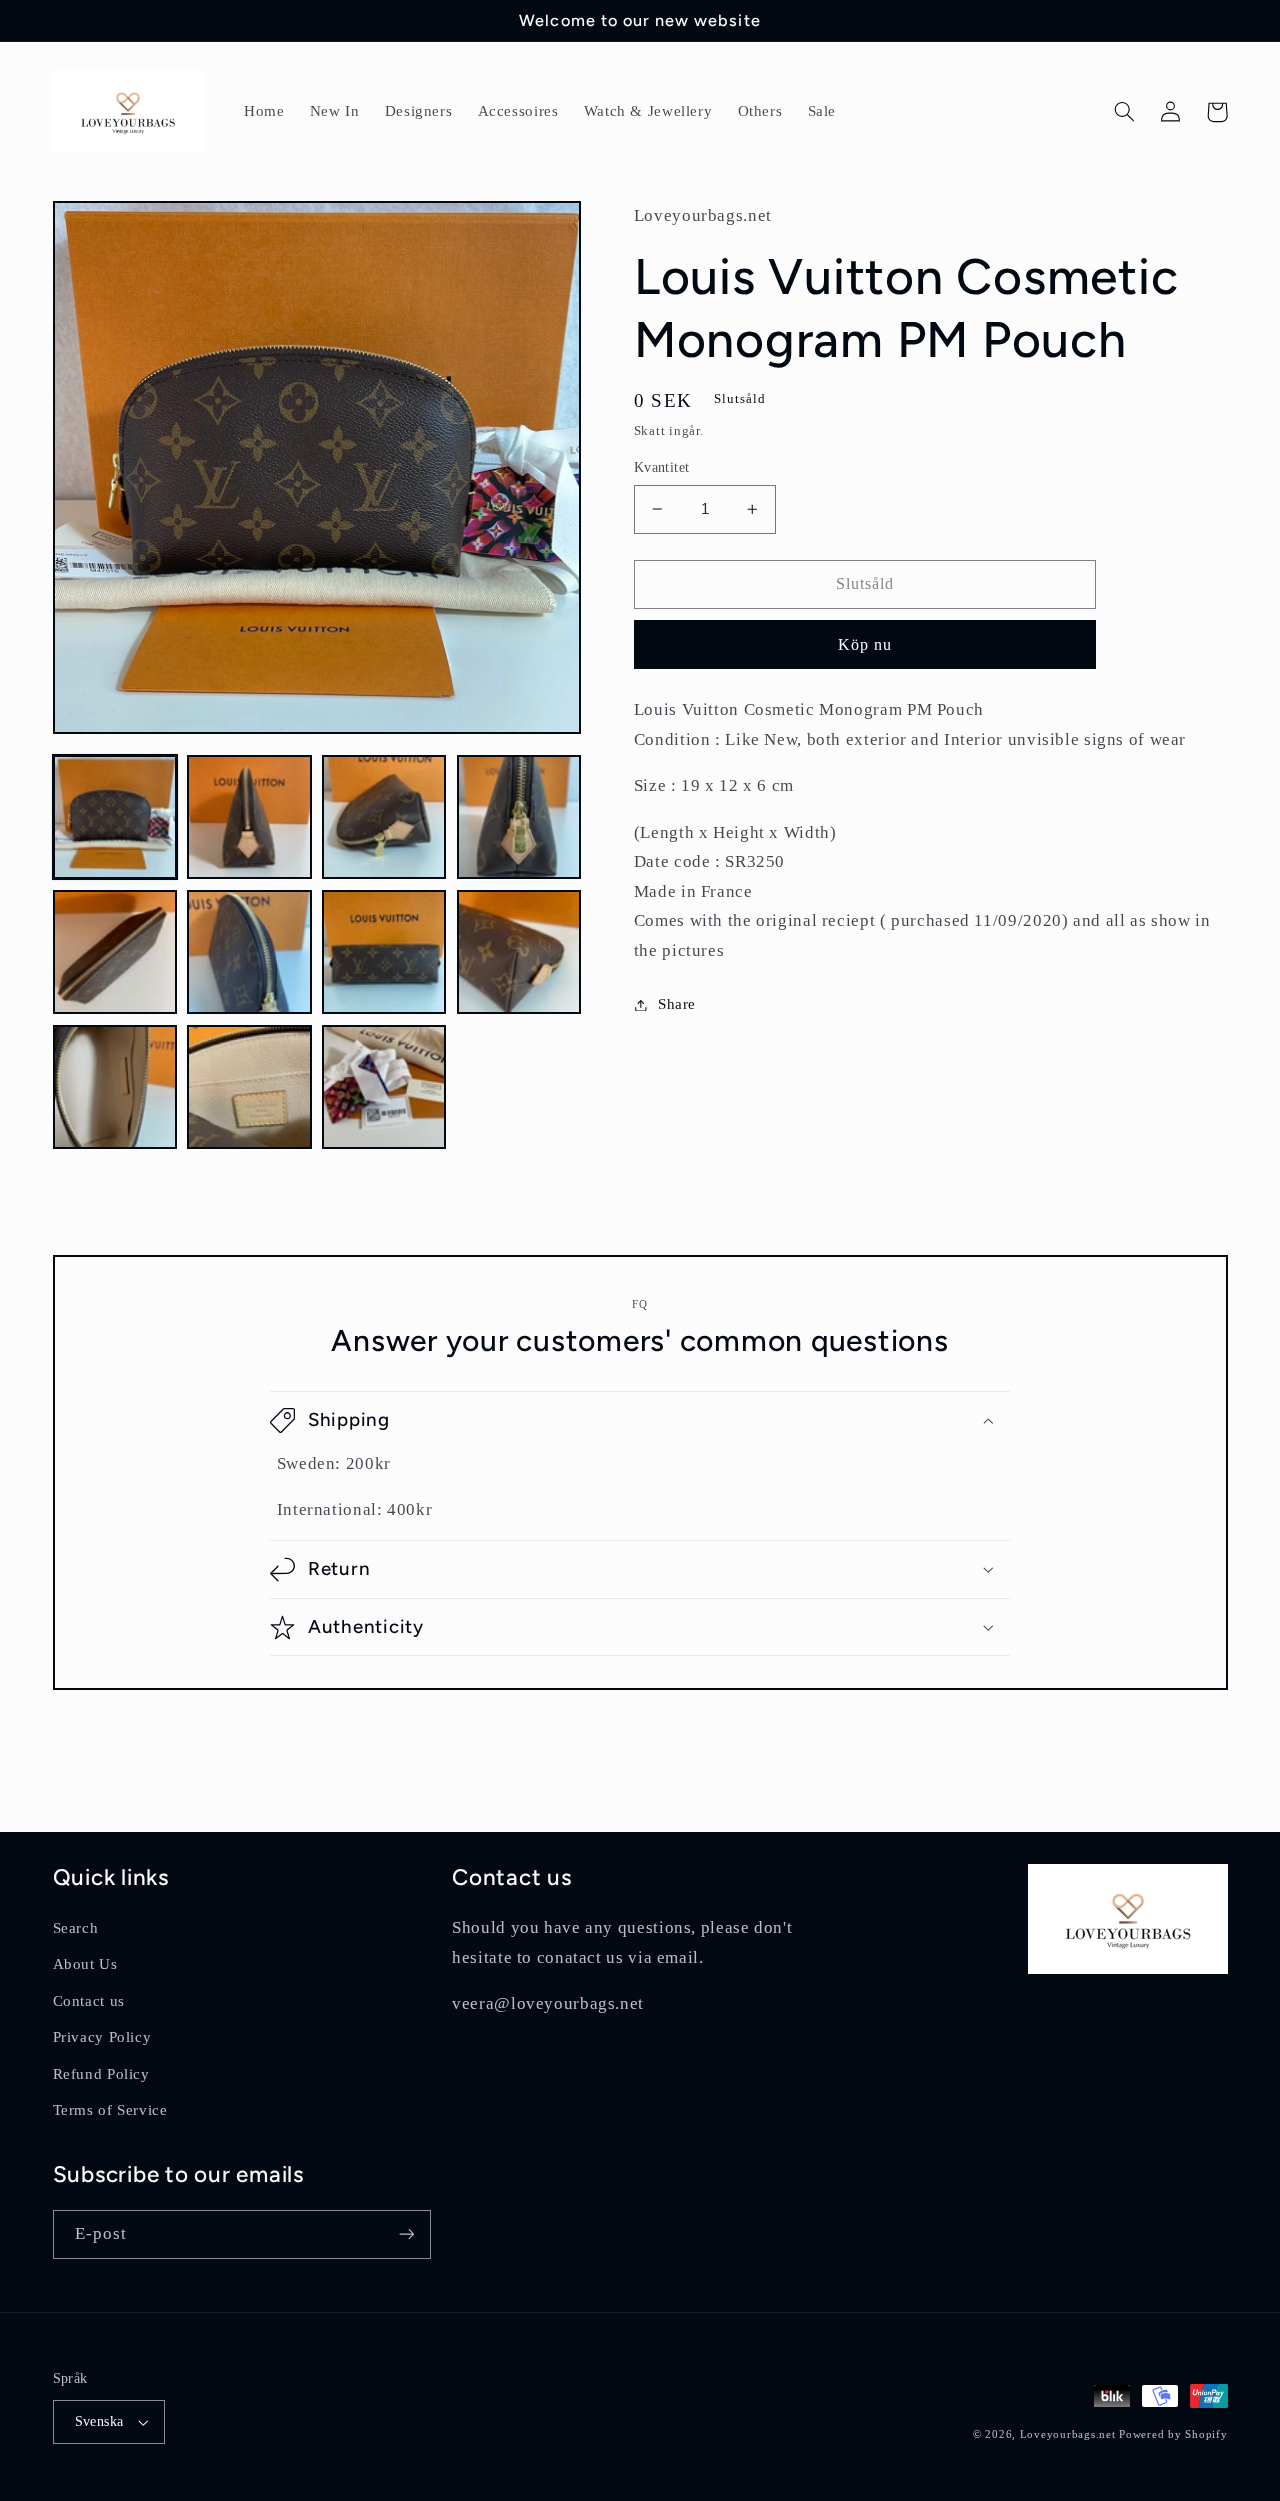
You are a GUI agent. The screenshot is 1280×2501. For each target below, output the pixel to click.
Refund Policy (101, 2074)
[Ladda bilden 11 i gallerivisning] (384, 1087)
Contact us (89, 2001)
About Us (85, 1964)
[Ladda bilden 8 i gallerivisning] (519, 952)
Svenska (99, 2421)
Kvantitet (662, 467)
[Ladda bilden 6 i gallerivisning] (249, 952)
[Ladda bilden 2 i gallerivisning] (249, 817)
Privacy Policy (102, 2037)
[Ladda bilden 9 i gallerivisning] (115, 1087)
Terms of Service (110, 2110)
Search (76, 1928)
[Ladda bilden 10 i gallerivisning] (249, 1087)
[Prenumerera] (406, 2234)
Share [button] (677, 1004)
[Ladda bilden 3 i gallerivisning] (384, 817)
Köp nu (865, 644)
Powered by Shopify (1173, 2434)
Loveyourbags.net (1068, 2434)
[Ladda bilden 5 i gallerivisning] (115, 952)
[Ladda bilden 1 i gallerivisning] (115, 817)
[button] (1125, 112)
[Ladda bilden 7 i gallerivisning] (384, 952)
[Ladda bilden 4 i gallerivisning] (519, 817)
